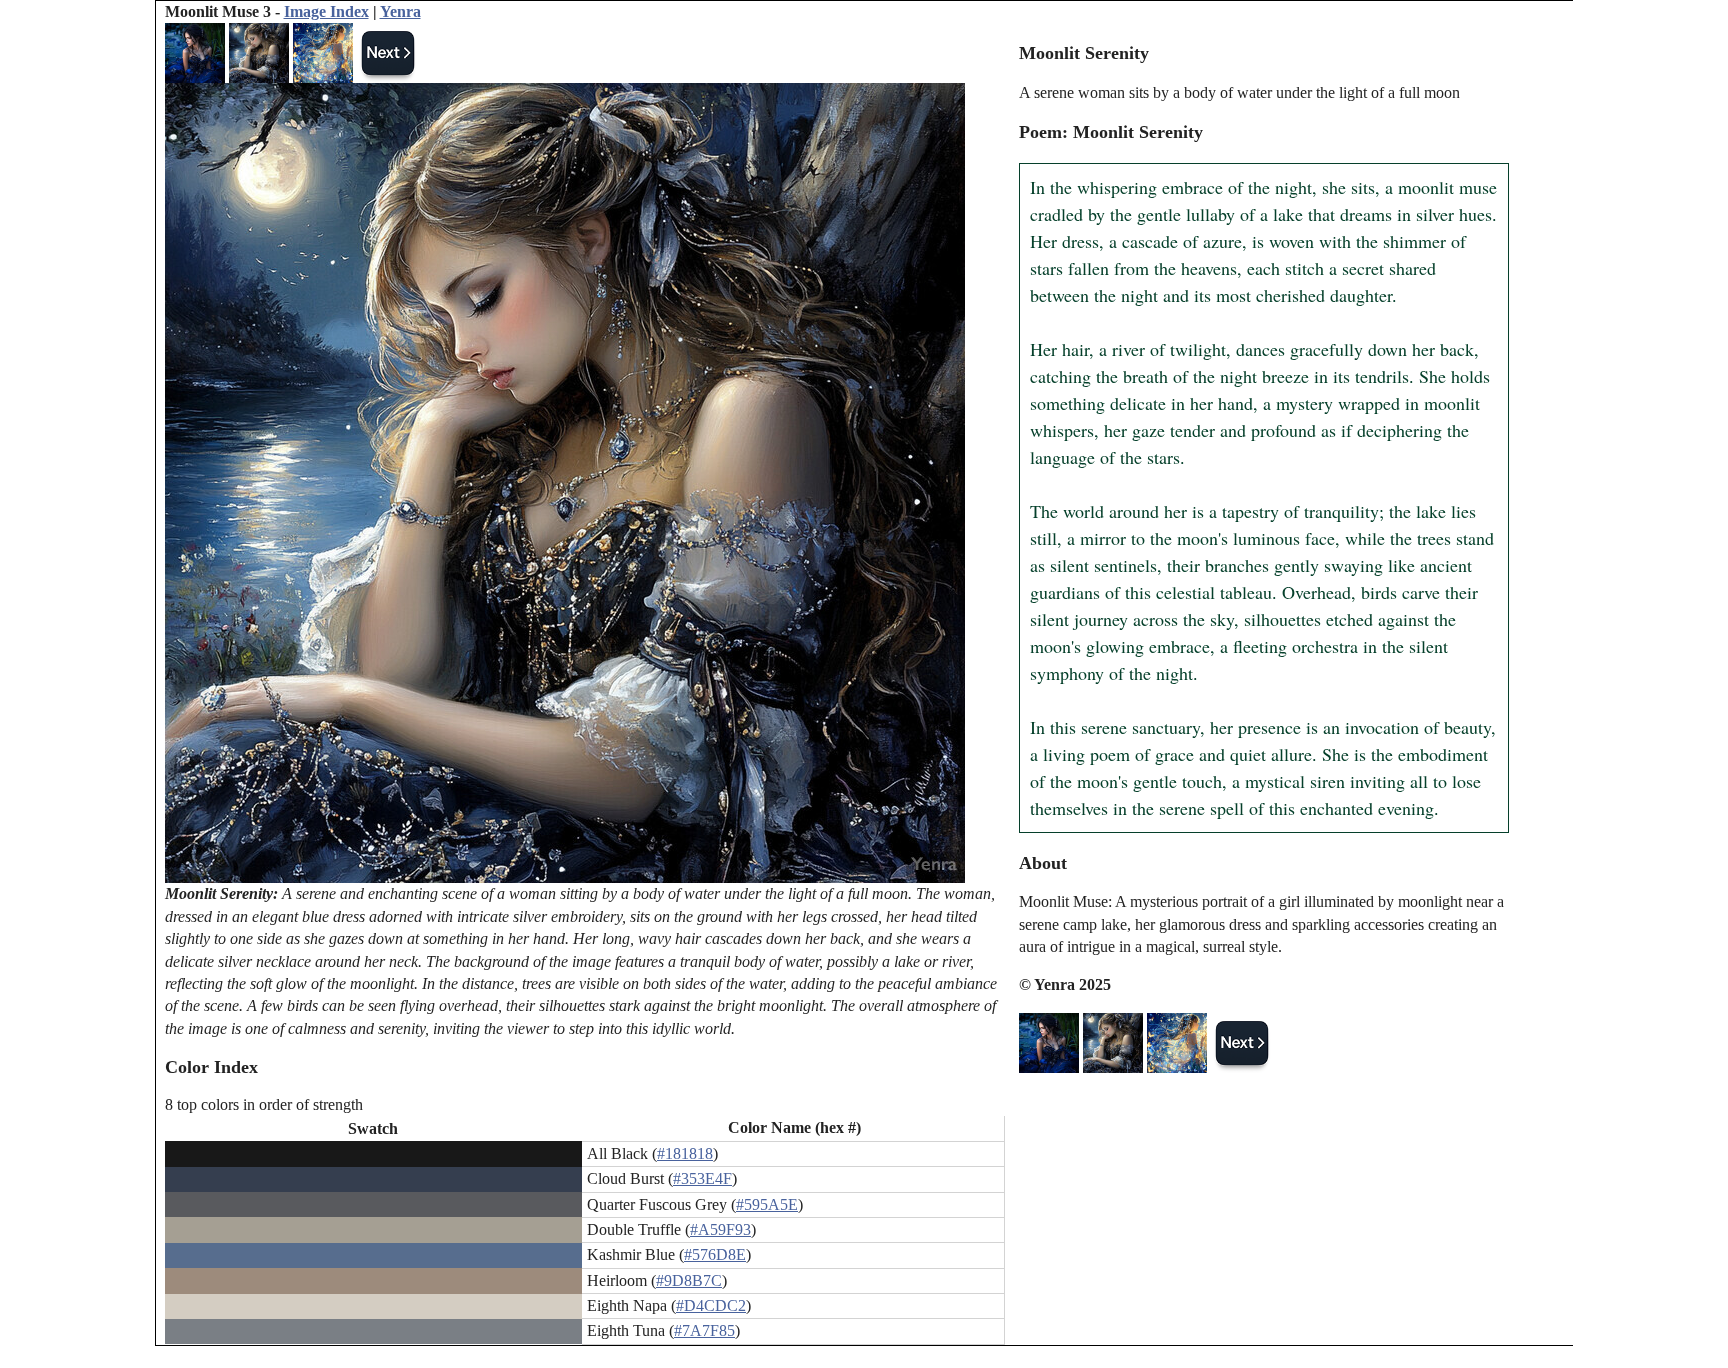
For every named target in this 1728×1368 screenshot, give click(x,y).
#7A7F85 (704, 1330)
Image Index (326, 11)
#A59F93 (720, 1229)
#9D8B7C (689, 1280)
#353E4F (702, 1178)
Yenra (400, 11)
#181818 (685, 1153)
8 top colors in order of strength (264, 1104)
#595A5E (767, 1204)
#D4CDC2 (711, 1305)
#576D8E (715, 1254)
